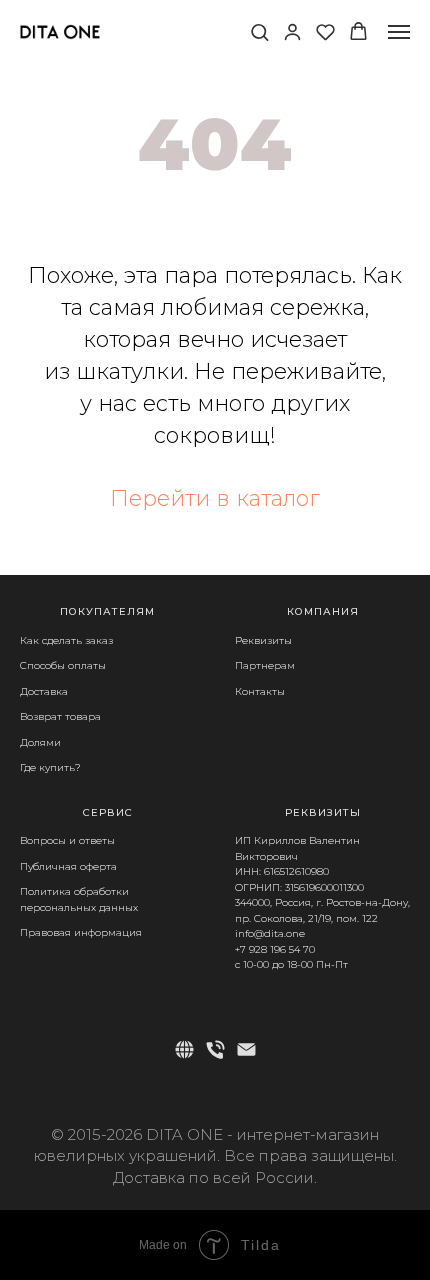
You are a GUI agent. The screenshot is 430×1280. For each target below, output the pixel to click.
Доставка (44, 691)
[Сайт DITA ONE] (184, 1049)
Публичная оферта (68, 866)
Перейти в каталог (215, 498)
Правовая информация (81, 932)
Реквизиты (263, 640)
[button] (259, 31)
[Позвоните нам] (215, 1049)
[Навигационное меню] (399, 32)
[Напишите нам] (246, 1049)
